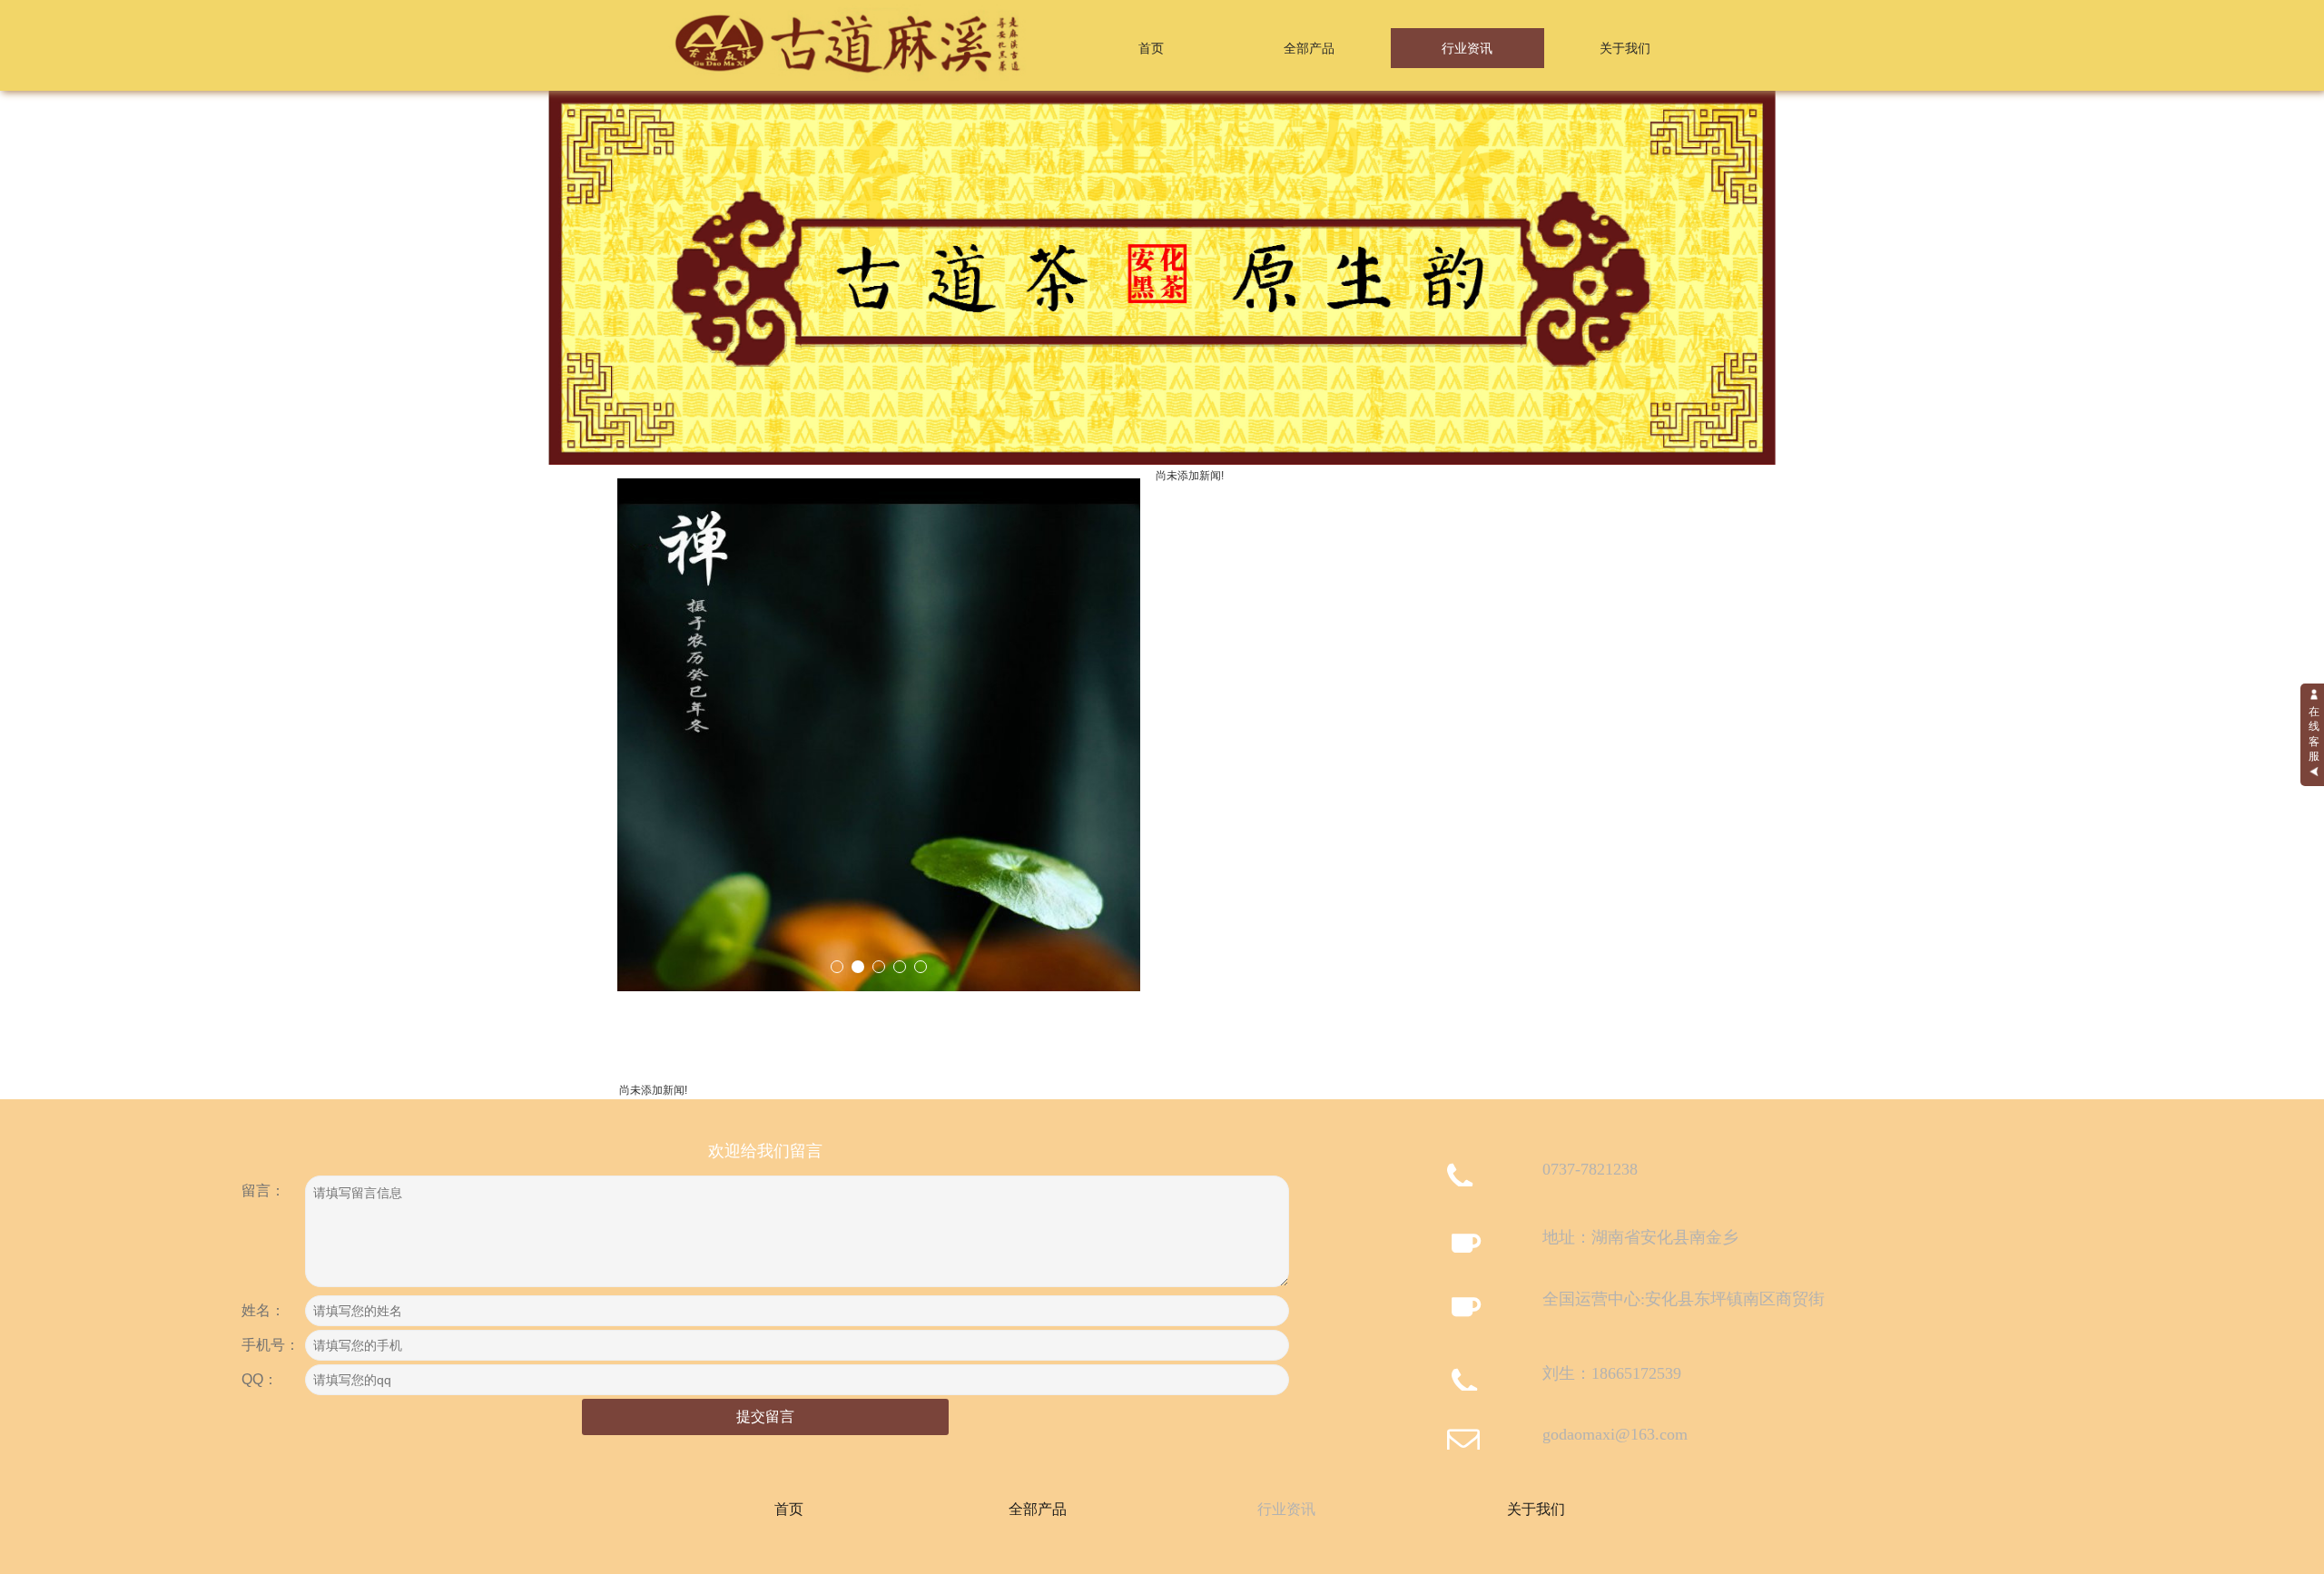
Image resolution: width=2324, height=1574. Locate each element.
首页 (1151, 48)
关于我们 (1625, 48)
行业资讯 (1467, 48)
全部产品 (1309, 48)
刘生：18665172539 (1612, 1373)
